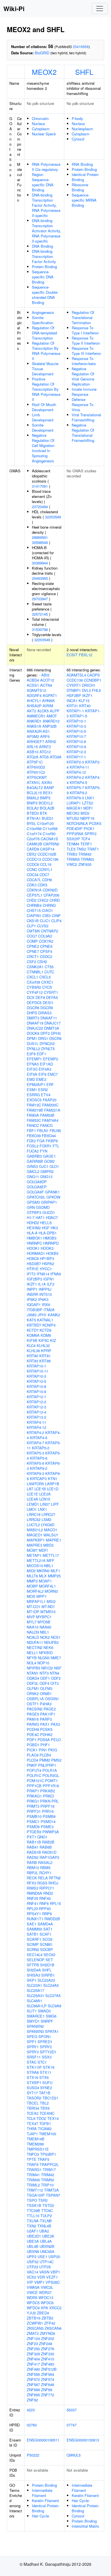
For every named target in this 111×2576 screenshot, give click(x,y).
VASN (44, 2272)
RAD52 (33, 1857)
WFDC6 (47, 2303)
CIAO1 (47, 910)
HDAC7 (52, 1217)
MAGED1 (35, 1535)
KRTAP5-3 (35, 1453)
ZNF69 (47, 2390)
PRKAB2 (48, 1791)
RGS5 (42, 1883)
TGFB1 (45, 2123)
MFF (51, 1560)
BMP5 (45, 798)
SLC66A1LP (37, 2006)
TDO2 (41, 2118)
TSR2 (43, 2200)
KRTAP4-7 (35, 1443)
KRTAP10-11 (37, 1371)
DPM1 (32, 1038)
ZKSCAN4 (53, 2328)
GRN (31, 1207)
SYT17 (32, 2093)
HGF (46, 1228)
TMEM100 (48, 2134)
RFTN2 (55, 1878)
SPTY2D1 (48, 2052)
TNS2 (81, 849)
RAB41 (33, 1847)
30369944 (40, 563)
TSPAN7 (53, 2195)
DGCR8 (47, 1008)
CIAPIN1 (34, 915)
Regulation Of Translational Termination (83, 317)
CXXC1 (47, 982)
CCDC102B (47, 854)
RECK (32, 1878)
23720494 (40, 507)
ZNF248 (46, 2344)
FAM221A (52, 1110)
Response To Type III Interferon (86, 351)
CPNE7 (33, 951)
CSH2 (42, 962)
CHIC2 (43, 900)
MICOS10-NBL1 (40, 1566)
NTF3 (44, 1673)
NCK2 (45, 1637)
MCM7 (32, 1550)
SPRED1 (45, 2042)
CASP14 (47, 849)
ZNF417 (33, 2364)
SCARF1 (34, 1939)
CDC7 (44, 875)
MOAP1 (45, 1581)
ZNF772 (48, 2395)
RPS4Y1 (34, 1914)
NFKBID (46, 1653)
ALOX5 (43, 711)
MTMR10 (48, 1612)
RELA (43, 1878)
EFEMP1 (34, 1059)
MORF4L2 (35, 1591)
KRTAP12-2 (36, 1402)
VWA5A (33, 2287)
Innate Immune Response (84, 392)
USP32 (33, 2262)
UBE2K (48, 2236)
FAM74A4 (50, 1120)
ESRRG (33, 1095)
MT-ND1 (48, 1606)
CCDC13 (34, 859)
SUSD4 (33, 2088)
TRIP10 (47, 2185)
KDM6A (33, 1335)
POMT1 (51, 1781)
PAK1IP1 (48, 1714)
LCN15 (45, 1499)
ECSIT (72, 655)
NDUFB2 (51, 1642)
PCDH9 (33, 1729)
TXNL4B (44, 2226)
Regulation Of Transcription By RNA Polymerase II (46, 351)
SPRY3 (33, 2052)
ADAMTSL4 (76, 675)
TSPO (32, 2200)
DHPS (32, 1013)
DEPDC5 (34, 1003)
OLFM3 (46, 1688)
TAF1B (45, 2093)
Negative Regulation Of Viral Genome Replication (83, 376)
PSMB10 (34, 1816)
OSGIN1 (52, 1699)
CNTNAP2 (50, 931)
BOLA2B (47, 808)
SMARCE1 (36, 2016)
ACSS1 (33, 685)
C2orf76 (33, 839)
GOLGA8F (35, 1192)
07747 (72, 2425)
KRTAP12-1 (36, 1397)
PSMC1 (33, 1821)
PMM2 (45, 1760)
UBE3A (33, 2241)
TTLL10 (33, 2216)
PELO (56, 1740)
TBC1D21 (50, 2098)
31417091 (40, 486)
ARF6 (45, 736)
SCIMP (33, 1944)
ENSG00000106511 (43, 2440)
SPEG (32, 2036)
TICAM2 (45, 2129)
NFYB (32, 1658)
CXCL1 (32, 977)
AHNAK (49, 701)
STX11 (46, 2072)
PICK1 (32, 1750)
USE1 (42, 2257)
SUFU (47, 2082)
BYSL (31, 823)
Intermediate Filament (42, 2493)
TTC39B (33, 2210)
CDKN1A (34, 890)
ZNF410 (48, 2359)
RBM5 (45, 1868)
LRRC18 (34, 1514)
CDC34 (33, 875)
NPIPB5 (33, 1668)
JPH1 (42, 1315)
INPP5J (45, 1289)
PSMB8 (49, 1816)
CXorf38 (33, 982)
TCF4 (86, 839)
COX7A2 (46, 941)
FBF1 (31, 1130)
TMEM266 (35, 2144)
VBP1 (55, 2272)
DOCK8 (33, 1033)
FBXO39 (34, 1136)
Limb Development (43, 417)
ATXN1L (34, 782)
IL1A (42, 1284)
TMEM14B (36, 2139)
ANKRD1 (34, 721)
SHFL (84, 72)
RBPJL (32, 1873)
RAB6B (46, 1847)
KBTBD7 (34, 1325)
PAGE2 (50, 1709)
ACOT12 (47, 680)
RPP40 (45, 1908)
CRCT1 (33, 956)
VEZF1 (52, 2277)
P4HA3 (46, 1704)
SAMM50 (34, 1929)
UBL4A (46, 2241)
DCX (31, 997)
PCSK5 (46, 1729)
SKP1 (32, 1980)
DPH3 (56, 1033)
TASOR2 (34, 2098)
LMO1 (32, 1509)
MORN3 (51, 1591)
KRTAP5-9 (35, 1463)
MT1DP (33, 1612)
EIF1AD (46, 1064)
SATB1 (33, 1934)
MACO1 (51, 1530)
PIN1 (43, 1750)
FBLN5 (55, 1130)
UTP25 (45, 2267)
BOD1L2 (46, 803)
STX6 (44, 2077)
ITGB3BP (35, 1310)
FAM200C (50, 1105)
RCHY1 (45, 1873)
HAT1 (40, 1217)
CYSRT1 (51, 992)
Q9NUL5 (74, 2455)
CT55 (49, 967)
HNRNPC (34, 1243)
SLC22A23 (46, 1980)
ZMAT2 (33, 2333)
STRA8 (33, 2072)
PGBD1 (33, 1745)
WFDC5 (33, 2303)
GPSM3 (33, 1202)
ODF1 (45, 1678)
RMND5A (34, 1893)
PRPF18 (47, 1806)
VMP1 (39, 2282)
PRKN (45, 1801)
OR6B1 (46, 1693)
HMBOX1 (34, 1238)
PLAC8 (33, 1755)
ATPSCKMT (37, 777)
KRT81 (45, 1356)
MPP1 (42, 1596)
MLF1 (55, 1571)
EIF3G (32, 1069)
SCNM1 (46, 1944)
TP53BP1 (48, 2154)
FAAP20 (50, 1100)
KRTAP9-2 (39, 1468)
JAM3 (32, 1315)
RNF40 (45, 1898)
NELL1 (32, 1653)
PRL (55, 1801)
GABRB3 (34, 1156)
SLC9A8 (55, 2006)
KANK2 (54, 1315)
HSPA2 (48, 1264)
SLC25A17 (35, 1990)
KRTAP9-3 (35, 1473)
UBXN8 (33, 2251)
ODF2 (56, 1678)
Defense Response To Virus (83, 404)
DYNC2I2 (47, 1043)
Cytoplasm (41, 129)
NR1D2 (47, 1668)
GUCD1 (49, 1212)
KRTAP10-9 (36, 1392)
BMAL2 (33, 798)
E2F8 (31, 1054)
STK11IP (34, 2067)
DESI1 (48, 1003)
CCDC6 (33, 864)
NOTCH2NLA (77, 823)
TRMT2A (52, 2190)
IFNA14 (43, 1274)
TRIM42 (48, 2175)
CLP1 (31, 926)
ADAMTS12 (36, 690)
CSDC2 (46, 956)
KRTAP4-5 (39, 1438)
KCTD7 (33, 1330)
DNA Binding (42, 246)
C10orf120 (45, 823)
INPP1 (32, 1289)
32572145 (40, 614)
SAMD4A (45, 1924)
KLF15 (84, 701)
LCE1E (32, 1494)
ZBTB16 (34, 2318)
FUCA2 (33, 1151)
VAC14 (32, 2272)
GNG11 (33, 1177)
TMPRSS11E (38, 2149)
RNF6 (44, 1903)
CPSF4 (46, 951)
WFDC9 (33, 2308)
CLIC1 (45, 921)
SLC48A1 (34, 2001)
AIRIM (48, 706)
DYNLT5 (48, 1049)
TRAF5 (43, 2159)
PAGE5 (33, 1714)
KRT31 (72, 706)
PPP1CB (34, 1786)
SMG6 (51, 2016)
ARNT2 (45, 747)
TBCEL (33, 2103)
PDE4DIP (75, 828)
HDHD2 (33, 1223)
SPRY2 (46, 2047)
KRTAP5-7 (75, 788)
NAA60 (45, 1627)
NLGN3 (44, 1658)
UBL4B (33, 2246)
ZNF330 (48, 2354)
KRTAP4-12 (36, 1427)
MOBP (32, 1586)
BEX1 (48, 793)
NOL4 (31, 1663)
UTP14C (47, 2262)
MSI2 (51, 1601)
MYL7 (32, 1622)
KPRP (46, 1351)
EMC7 (53, 1074)
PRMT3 (33, 1806)
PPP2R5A (75, 834)
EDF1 (41, 1054)
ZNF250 (33, 2349)
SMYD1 (33, 2021)
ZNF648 (48, 2384)
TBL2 (44, 2103)
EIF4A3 (45, 1069)
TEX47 (32, 2123)
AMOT (52, 716)
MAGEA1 (74, 808)
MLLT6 (32, 1576)
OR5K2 (33, 1693)
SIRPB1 (48, 1975)
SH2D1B (47, 1965)
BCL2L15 (34, 793)
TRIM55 (73, 859)
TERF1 (86, 844)
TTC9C (47, 2210)
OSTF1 (33, 1704)
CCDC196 (50, 859)
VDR (41, 2277)
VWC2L (47, 2287)
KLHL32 (43, 1345)
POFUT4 (34, 1770)
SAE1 (32, 1924)
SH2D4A (34, 1970)
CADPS (93, 675)
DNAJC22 (35, 1028)
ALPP (55, 711)
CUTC (49, 972)
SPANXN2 (35, 2026)
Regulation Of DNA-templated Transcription (44, 333)
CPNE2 (33, 946)
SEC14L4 (35, 1955)
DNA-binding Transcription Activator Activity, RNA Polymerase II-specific (47, 231)
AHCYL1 (34, 701)
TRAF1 (93, 849)
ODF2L (33, 1683)
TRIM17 (49, 2170)
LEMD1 (33, 1504)
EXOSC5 (34, 1100)
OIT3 (55, 1683)
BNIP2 (32, 803)
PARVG (33, 1724)
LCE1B (40, 1489)
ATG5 (44, 757)
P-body (77, 118)
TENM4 (73, 844)
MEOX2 (44, 72)
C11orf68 (50, 828)
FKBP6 (52, 1141)
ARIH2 (51, 741)
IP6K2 (32, 1299)
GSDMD (43, 1207)
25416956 (81, 46)
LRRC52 (34, 1519)
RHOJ (53, 1883)
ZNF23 (32, 2344)
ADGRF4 (34, 695)
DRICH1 (89, 685)
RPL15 (55, 1903)
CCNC (32, 869)
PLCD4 (32, 1760)
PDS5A (44, 1740)
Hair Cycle (40, 2516)
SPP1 (32, 2042)
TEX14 (53, 2118)
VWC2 (72, 864)
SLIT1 (32, 2011)
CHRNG (49, 905)
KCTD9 (45, 1330)
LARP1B (52, 1484)
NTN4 (55, 1673)
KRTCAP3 (38, 1479)
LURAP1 (74, 803)
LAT (30, 1489)
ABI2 (45, 675)
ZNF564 (48, 2374)
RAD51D (49, 1852)
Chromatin (40, 118)
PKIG (53, 1750)
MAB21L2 (35, 1530)
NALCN (33, 1632)
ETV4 (46, 1095)
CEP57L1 (35, 895)
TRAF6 (33, 2164)
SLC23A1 (34, 1985)
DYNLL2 (33, 1049)
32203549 (53, 517)
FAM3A (33, 1115)
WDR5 (32, 2297)
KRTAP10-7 (76, 736)
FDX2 (31, 1141)
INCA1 (72, 701)
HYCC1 (46, 1269)
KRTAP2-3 (75, 762)
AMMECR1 (36, 716)
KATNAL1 (45, 1320)
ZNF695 (33, 2395)
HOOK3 (47, 1248)
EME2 (41, 1079)
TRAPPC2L (49, 2164)
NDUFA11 (35, 1642)
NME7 (56, 1658)
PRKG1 (33, 1801)
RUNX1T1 (35, 1919)
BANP (49, 788)
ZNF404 (33, 2359)
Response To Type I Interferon (85, 330)
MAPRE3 (34, 1545)
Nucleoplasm (82, 129)
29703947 (40, 599)
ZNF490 (33, 2369)
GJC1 (44, 1166)
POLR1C (34, 1775)
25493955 (40, 578)
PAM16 (33, 1719)
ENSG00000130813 (83, 2440)
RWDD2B (52, 1919)
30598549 (40, 542)
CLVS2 (43, 926)
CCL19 (46, 864)
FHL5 (96, 690)
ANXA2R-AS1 (38, 731)
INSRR (32, 1294)
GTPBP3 (34, 1212)
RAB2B (48, 1842)
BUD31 (48, 818)
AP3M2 (33, 736)
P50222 (33, 2455)
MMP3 (32, 1581)
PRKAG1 (34, 1796)
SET (49, 1960)
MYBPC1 (44, 1617)
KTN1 (53, 1479)
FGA (41, 1141)
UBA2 (44, 2231)
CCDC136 (75, 680)
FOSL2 (33, 1146)
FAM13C (34, 1105)
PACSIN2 (35, 1709)
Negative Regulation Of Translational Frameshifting (83, 433)
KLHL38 (33, 1351)
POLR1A (50, 1770)
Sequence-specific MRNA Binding (84, 200)
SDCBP (47, 1949)
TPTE (32, 2159)
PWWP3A (51, 1832)
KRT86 (45, 1361)
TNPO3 (33, 2154)
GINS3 (32, 1166)
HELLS (46, 1223)
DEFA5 (52, 997)
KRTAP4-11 (36, 1422)
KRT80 (32, 1356)
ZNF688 (33, 2390)
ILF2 (51, 1284)
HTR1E (33, 1269)
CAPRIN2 (51, 844)
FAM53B (47, 1115)
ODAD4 (33, 1678)
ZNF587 (33, 2384)
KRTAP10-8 (36, 1386)
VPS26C (53, 2282)
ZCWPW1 (35, 2323)
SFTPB (33, 1965)
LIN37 (45, 1504)
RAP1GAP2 (49, 1857)
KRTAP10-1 (36, 1366)
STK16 (49, 2067)
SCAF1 (46, 1934)
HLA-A (32, 1233)
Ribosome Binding (80, 187)
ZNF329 (33, 2354)
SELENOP (36, 1960)
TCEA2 (33, 2113)
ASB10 (33, 752)
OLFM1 (33, 1688)
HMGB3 (50, 1238)
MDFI (43, 1550)
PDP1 (32, 1740)
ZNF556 (33, 2374)
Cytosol (78, 139)
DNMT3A (52, 1028)
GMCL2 (33, 1171)
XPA (44, 2308)
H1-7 (31, 1217)
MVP (31, 1617)
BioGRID (42, 53)
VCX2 (31, 2277)
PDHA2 (46, 1734)
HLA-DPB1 (48, 1233)
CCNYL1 (45, 869)
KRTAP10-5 (36, 1381)
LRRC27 (48, 1514)
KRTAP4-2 (35, 1432)
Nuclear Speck (44, 134)
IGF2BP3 (34, 1279)
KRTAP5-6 (39, 1458)
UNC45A (47, 2251)
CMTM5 (33, 931)
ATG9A (56, 757)
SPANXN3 (35, 2031)
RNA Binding (82, 164)
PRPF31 (34, 1811)
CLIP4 (56, 921)
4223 (31, 2410)
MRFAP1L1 (36, 1601)
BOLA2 (33, 808)
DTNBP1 (74, 690)
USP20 (54, 2257)
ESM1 (32, 1090)
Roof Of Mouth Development (44, 407)
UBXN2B (47, 2246)
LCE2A (45, 1494)
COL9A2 (45, 936)
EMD (31, 1079)
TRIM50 (48, 2180)
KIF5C (44, 1340)
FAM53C (34, 1120)
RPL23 (32, 1908)
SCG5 (47, 1939)
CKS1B (33, 921)
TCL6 (31, 2118)
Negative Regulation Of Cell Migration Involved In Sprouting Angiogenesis (43, 448)
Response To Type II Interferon (86, 341)
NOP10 (43, 1663)
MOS (31, 1596)
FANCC (33, 1125)
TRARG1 (34, 2170)
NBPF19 (87, 818)
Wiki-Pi (14, 9)
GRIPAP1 (49, 1202)
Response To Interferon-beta (84, 361)
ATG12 (45, 752)
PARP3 (46, 1719)
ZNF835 (85, 864)
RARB (32, 1862)
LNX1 (42, 1509)
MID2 (31, 1571)
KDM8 (46, 1335)
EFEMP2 (51, 1059)
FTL (56, 1146)
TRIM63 (87, 859)
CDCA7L (34, 880)
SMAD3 (44, 2011)
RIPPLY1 (47, 1888)
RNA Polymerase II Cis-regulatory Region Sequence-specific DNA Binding (46, 177)
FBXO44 (49, 1136)
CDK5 (42, 885)
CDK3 (32, 885)
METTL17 (51, 1555)
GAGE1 (49, 1156)
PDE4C (33, 1734)
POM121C (35, 1781)
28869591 (40, 537)
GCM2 (49, 1161)
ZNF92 (32, 2400)
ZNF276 (48, 2349)
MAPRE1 (54, 1540)
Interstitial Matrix (86, 2526)
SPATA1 (52, 2031)
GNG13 (46, 1177)
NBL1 (44, 1632)
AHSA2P (34, 706)
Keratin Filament (45, 2501)
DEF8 (40, 997)
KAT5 (31, 1320)
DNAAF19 (35, 1023)
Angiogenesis (43, 312)
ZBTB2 (47, 2318)
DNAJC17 (53, 1023)
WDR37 (45, 2292)
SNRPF (47, 2021)
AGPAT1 (50, 695)
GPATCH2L (36, 1197)
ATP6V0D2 (36, 767)
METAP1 (34, 1555)
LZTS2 (88, 803)
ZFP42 (50, 2323)
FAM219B (35, 1110)
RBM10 (33, 1868)
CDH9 (47, 880)
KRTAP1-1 (75, 711)
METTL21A (36, 1560)
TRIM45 (33, 2180)
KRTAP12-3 (36, 1407)
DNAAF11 (49, 1018)
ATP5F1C (35, 762)
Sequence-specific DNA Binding (43, 277)
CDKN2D (50, 890)
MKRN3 (43, 1571)
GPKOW (53, 1197)
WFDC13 (46, 2297)
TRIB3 (72, 854)
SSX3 (47, 2057)
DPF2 (45, 1033)
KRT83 (32, 1361)
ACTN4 (46, 685)
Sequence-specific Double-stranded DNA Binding (45, 295)
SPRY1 (33, 2047)
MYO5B (44, 1622)
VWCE (32, 2292)
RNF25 (32, 1898)
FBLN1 (43, 1130)
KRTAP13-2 (36, 1417)
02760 (32, 2425)
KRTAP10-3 (36, 1376)
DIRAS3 (45, 1013)
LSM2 (46, 1519)
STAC (32, 2062)
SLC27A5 (53, 1995)
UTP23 (32, 2267)
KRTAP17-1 (76, 757)
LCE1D (53, 1489)
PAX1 (45, 1724)
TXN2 (31, 2226)
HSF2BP (74, 695)
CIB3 (47, 915)
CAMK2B (34, 844)
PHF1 (45, 1745)
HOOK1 (33, 1248)
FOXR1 (46, 1146)
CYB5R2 (34, 987)
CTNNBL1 (35, 972)
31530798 (40, 629)
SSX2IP (73, 839)
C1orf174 (34, 834)
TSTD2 (48, 2205)
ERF (50, 1084)
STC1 (42, 2062)
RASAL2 (45, 1862)
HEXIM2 (34, 1228)
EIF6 (42, 1074)
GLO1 (54, 1166)
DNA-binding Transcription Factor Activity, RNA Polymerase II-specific (46, 205)
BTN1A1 (34, 818)
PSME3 (47, 1827)
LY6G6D (48, 1525)
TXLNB (46, 2221)
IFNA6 (56, 1274)
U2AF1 (32, 2231)
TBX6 (45, 2108)
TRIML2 (33, 2185)
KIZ (53, 1340)
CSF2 (31, 962)
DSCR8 (55, 1038)
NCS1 (56, 1637)
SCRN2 (33, 1949)
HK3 (54, 1228)
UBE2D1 (34, 2236)
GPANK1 (52, 1192)
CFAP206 (51, 895)
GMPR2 (47, 1171)
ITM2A (49, 1310)
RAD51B (34, 1852)
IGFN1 (49, 1279)
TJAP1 (32, 2134)
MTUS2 (73, 818)
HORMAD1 (36, 1253)
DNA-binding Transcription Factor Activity (44, 256)
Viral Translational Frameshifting (86, 417)
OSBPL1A (35, 1699)
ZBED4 (43, 2313)
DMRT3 (33, 1018)
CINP (56, 915)
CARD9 (33, 849)
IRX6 (46, 1304)
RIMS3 (32, 1888)
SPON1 (45, 2036)
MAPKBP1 (36, 1540)
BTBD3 (33, 813)
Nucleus (39, 124)
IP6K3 (43, 1299)
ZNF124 (33, 2338)
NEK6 (48, 1647)
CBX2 (32, 854)
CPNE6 (46, 946)
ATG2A (33, 757)
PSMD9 (33, 1827)
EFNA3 (33, 1064)
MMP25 (54, 1576)
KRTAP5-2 (41, 1448)
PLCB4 (45, 1755)
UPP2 (32, 2257)
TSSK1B (34, 2205)
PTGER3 (34, 1832)
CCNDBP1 (93, 680)
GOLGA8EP (37, 1187)
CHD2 (32, 900)
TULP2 (46, 2216)
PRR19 (48, 1811)
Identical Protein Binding (85, 177)
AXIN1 (47, 782)
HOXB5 (52, 1253)
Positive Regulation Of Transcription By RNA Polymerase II (46, 389)
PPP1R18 (51, 1786)
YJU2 (31, 2313)
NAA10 (33, 1627)
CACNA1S (49, 839)
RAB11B (34, 1842)
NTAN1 (33, 1673)
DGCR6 (33, 1008)
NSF (58, 1668)
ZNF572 (33, 2379)
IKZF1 (32, 1284)
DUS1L (33, 1043)
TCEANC (47, 2113)
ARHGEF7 (35, 741)
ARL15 (32, 747)
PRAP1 (33, 1791)
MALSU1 (51, 1535)
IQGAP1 (34, 1304)
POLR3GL (51, 1775)
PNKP (32, 1765)
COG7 (32, 936)
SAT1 (48, 1929)
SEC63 (49, 1955)
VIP (30, 2282)
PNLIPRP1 (47, 1765)
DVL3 (86, 690)
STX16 (32, 2077)
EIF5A (32, 1074)
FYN (44, 1151)
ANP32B (50, 726)
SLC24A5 (51, 1985)
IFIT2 (31, 1274)
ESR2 (43, 1090)
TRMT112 (35, 2190)
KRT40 (85, 706)
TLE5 (71, 849)
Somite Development (43, 428)
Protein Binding (44, 267)
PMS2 (56, 1760)
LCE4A (32, 1499)
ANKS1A (34, 726)
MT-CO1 (34, 1606)
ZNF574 (48, 2379)
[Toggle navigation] (100, 9)
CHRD (55, 900)
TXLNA (33, 2221)
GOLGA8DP (37, 1182)
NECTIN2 (35, 1647)
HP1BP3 (47, 1258)
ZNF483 (48, 2364)
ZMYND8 (47, 2333)
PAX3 (55, 1724)
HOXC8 (33, 1258)
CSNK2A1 (35, 967)
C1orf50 (49, 834)
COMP (32, 941)
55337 (72, 2410)
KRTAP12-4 (36, 1412)
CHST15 (34, 910)
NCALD (33, 1637)
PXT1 (31, 1837)
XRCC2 (55, 2308)
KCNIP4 (49, 1325)
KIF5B (32, 1340)
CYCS (47, 987)
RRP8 (47, 1914)
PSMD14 (48, 1821)
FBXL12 (86, 655)
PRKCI (49, 1796)
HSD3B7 (34, 1264)
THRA (32, 2129)
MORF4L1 (47, 1586)
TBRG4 (33, 2108)
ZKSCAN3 (35, 2328)
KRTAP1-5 (78, 716)
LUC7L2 (33, 1525)
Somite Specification (43, 320)
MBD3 (48, 1545)
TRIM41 (33, 2175)
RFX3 (31, 1883)
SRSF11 (34, 2057)
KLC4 (31, 1345)
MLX (43, 1576)
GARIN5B (35, 1161)
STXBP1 (34, 2082)
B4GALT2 (35, 788)
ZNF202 (48, 2338)
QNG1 (42, 1837)
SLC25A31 (35, 1995)
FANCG (46, 1125)
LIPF (55, 1504)
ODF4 (44, 1683)
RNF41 (32, 1903)
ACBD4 (33, 680)
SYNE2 (46, 2088)
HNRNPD (51, 1243)
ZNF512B (49, 2369)
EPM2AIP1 (36, 1084)
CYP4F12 (35, 992)
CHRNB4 (34, 905)
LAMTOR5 (35, 1484)
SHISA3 (33, 1975)
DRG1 (43, 1038)
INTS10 (46, 1294)
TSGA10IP (36, 2195)
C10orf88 (34, 828)
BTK (44, 813)
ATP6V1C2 (36, 772)
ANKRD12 (51, 721)
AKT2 (31, 711)
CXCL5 (45, 977)
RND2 (48, 1893)
